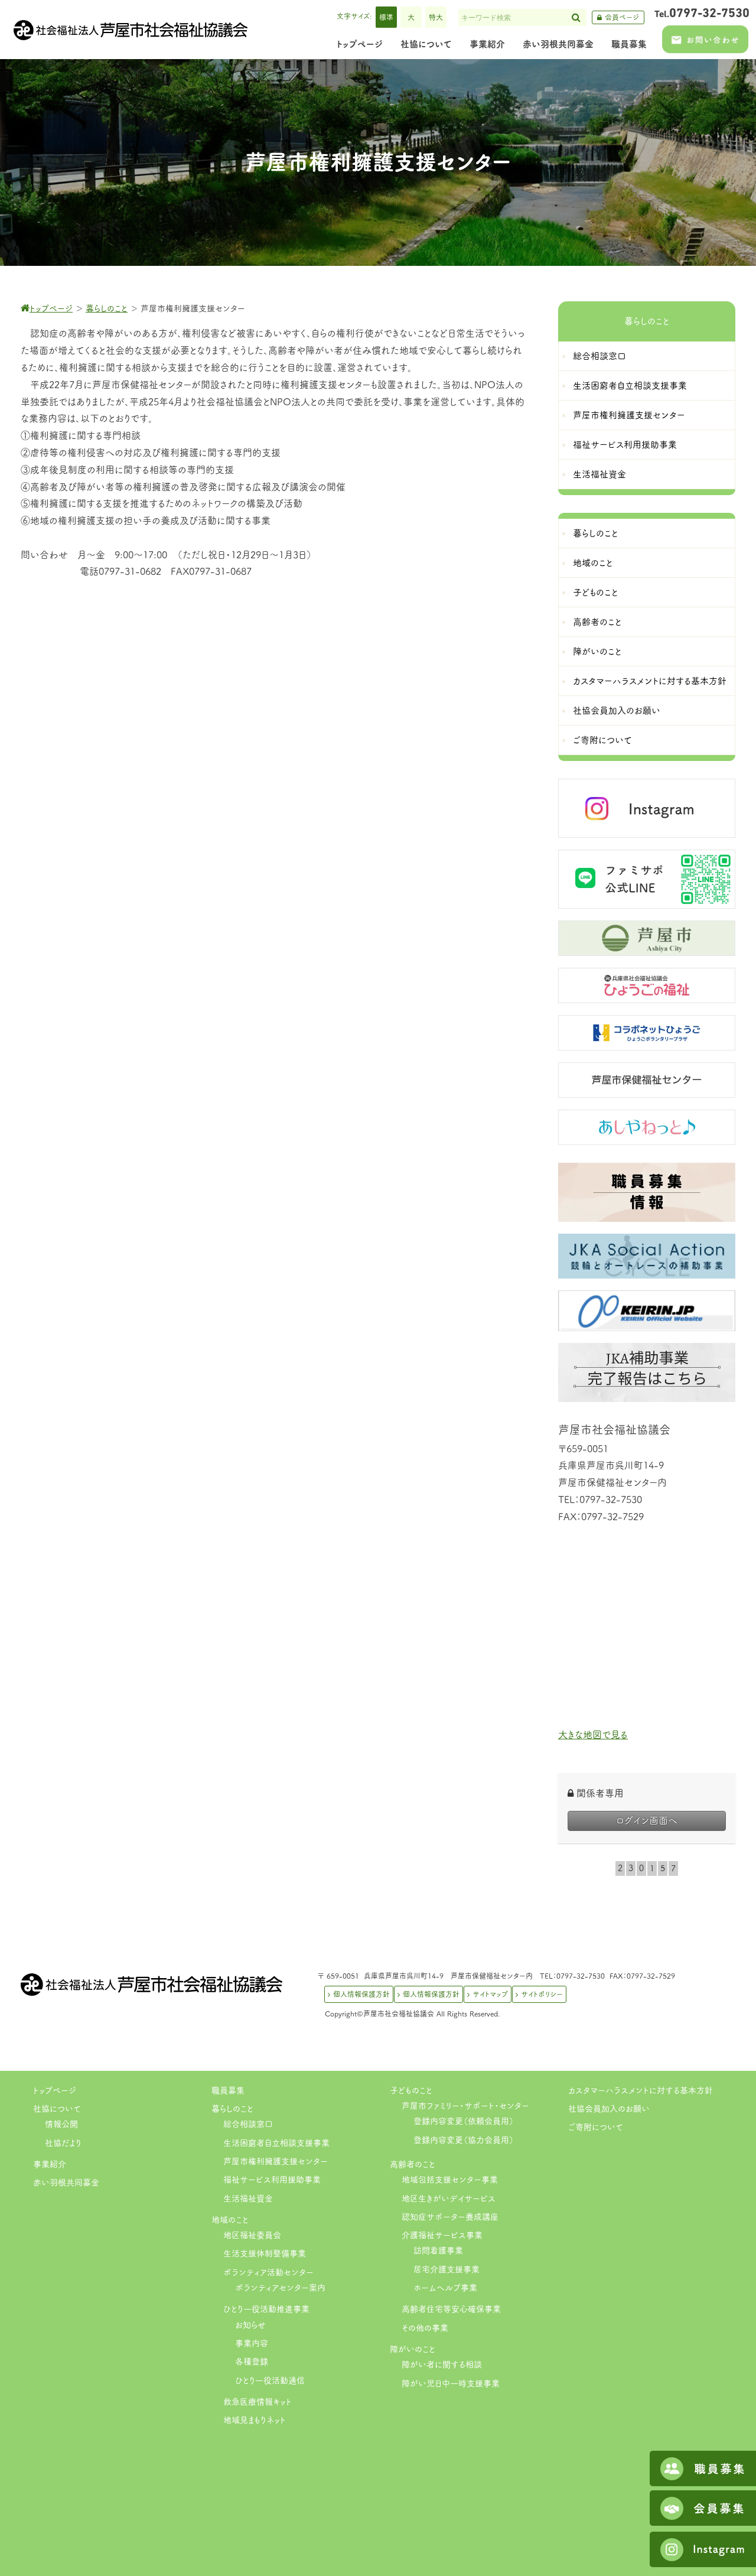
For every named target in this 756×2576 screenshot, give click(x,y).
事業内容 (252, 2343)
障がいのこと (413, 2349)
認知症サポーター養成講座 (450, 2217)
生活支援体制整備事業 (265, 2253)
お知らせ (250, 2325)
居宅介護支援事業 (447, 2269)
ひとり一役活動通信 (270, 2380)
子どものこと (411, 2090)
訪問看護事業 (438, 2250)
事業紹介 (50, 2164)
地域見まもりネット (255, 2420)
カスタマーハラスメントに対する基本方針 (641, 2090)
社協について (57, 2109)
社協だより (63, 2143)
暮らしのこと (232, 2109)
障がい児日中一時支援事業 (451, 2383)
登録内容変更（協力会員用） (464, 2140)
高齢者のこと (413, 2164)
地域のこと (230, 2220)
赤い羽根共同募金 (66, 2183)
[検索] (576, 17)
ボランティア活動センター (268, 2272)
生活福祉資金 (248, 2198)
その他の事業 (425, 2328)
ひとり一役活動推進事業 (266, 2309)
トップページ (55, 2090)
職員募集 (228, 2090)
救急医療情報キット (258, 2402)
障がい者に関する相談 (442, 2364)
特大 (436, 17)
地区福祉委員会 (252, 2235)
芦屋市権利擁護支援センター (276, 2161)
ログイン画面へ (647, 1820)
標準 (386, 17)
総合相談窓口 (248, 2124)
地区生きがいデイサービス (449, 2198)
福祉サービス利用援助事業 (272, 2180)
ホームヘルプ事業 (445, 2288)
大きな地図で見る (593, 1735)
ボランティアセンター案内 (280, 2288)
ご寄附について (596, 2127)
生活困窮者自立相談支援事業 (276, 2143)
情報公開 (61, 2124)
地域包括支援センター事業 (450, 2180)
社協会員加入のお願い (609, 2109)
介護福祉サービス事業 (442, 2235)
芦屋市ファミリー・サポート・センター (465, 2106)
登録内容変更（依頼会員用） (464, 2121)
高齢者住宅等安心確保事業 (451, 2309)
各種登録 (252, 2362)
